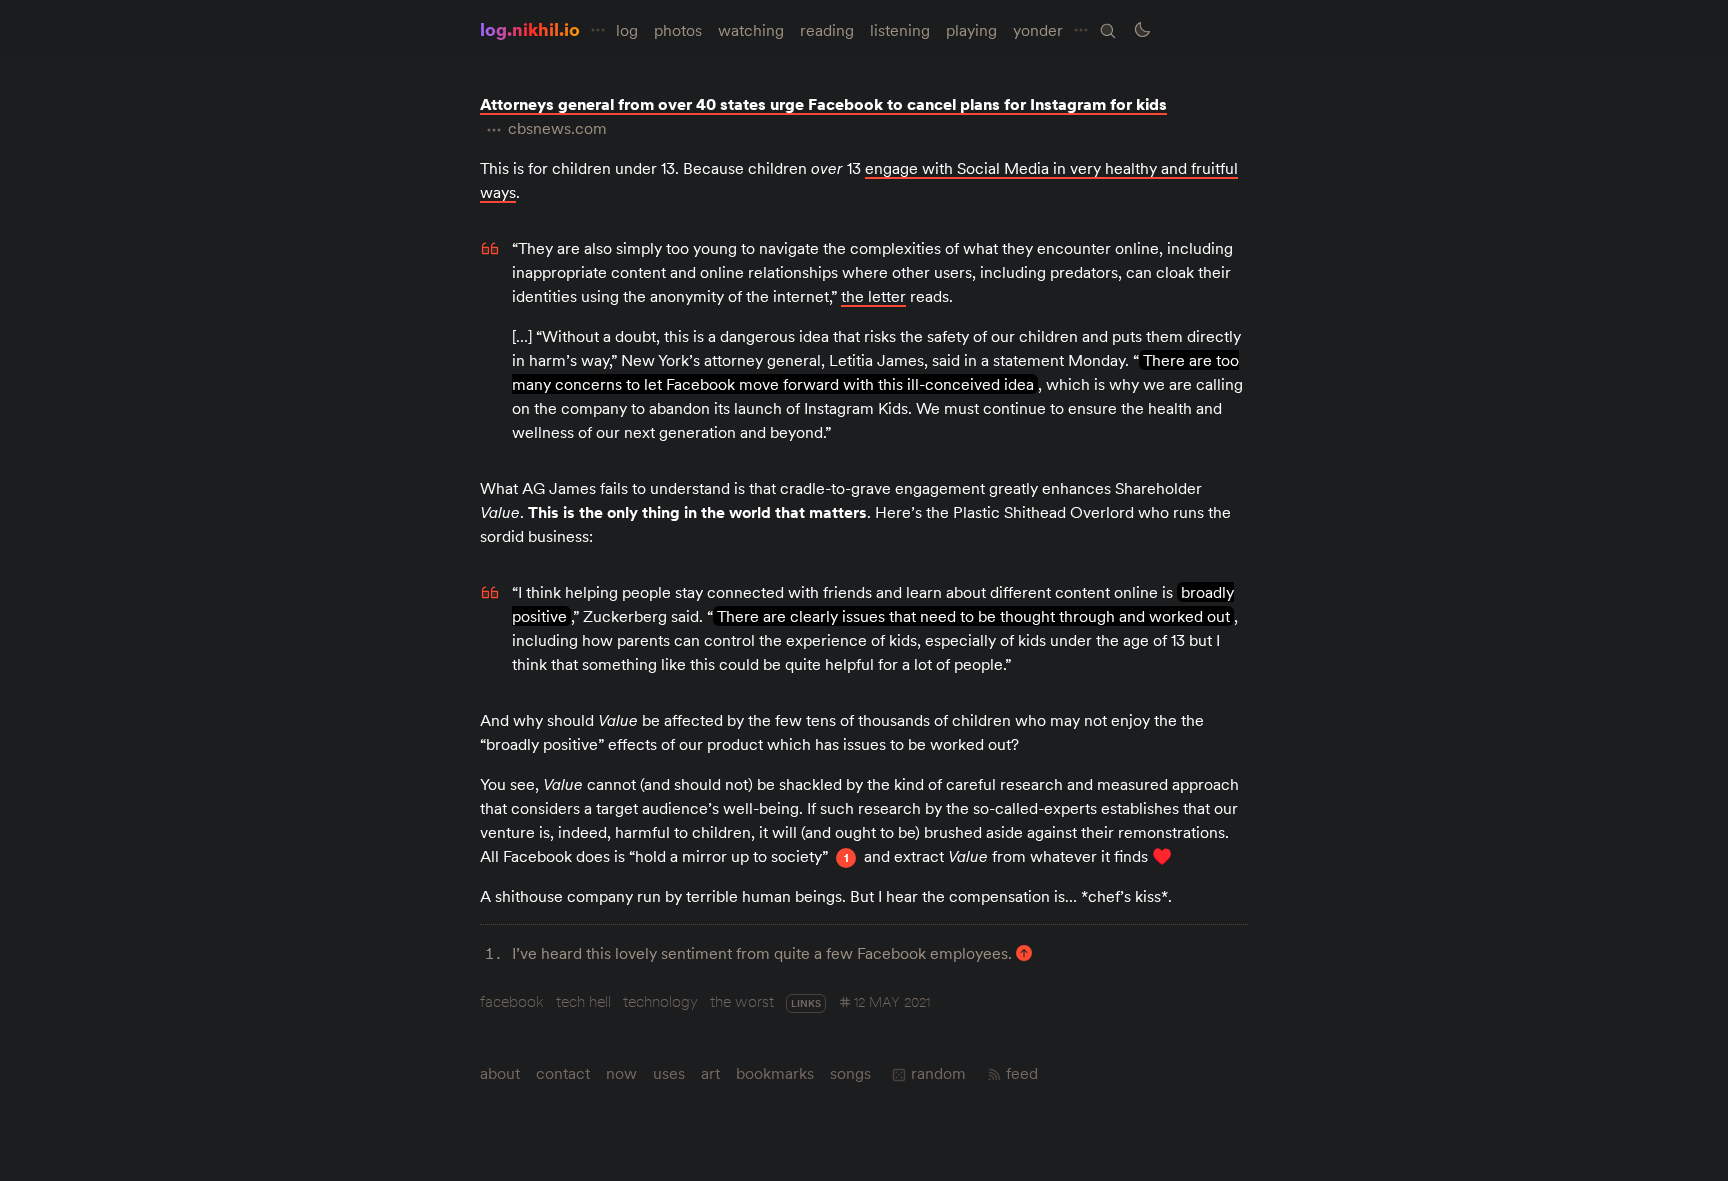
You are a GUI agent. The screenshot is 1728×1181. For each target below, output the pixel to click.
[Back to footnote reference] (1024, 953)
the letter (873, 296)
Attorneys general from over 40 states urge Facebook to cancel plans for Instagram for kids (823, 104)
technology (660, 1001)
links (806, 1003)
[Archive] (1108, 31)
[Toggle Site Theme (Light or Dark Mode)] (1142, 30)
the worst (742, 1001)
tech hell (583, 1001)
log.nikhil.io (530, 29)
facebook (512, 1001)
